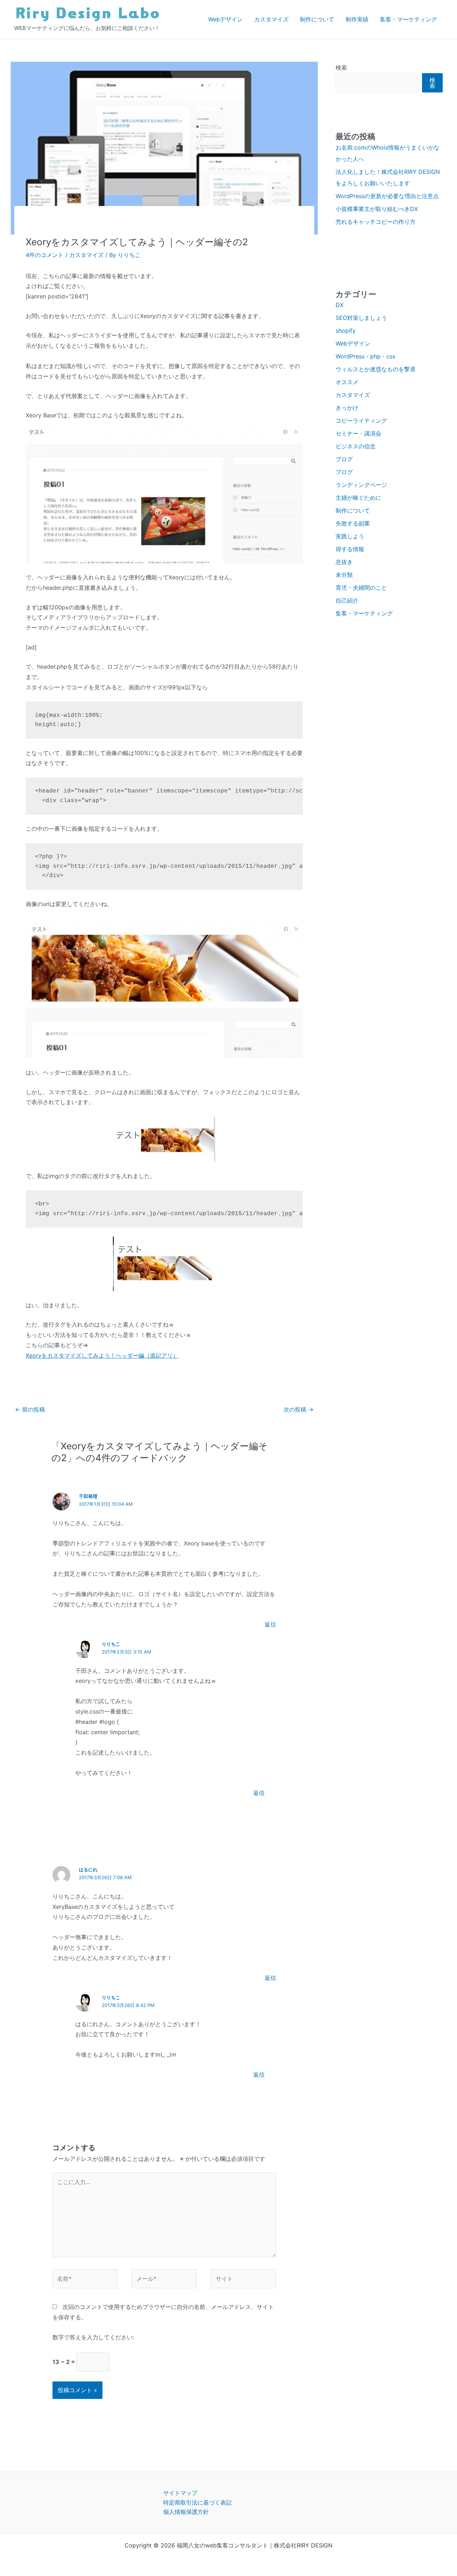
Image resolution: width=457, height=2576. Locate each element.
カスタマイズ (271, 19)
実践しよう (350, 536)
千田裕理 (88, 1496)
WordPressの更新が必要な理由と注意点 (387, 196)
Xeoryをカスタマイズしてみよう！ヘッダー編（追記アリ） (102, 1355)
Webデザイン (225, 19)
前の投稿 (30, 1409)
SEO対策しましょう (361, 318)
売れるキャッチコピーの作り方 (376, 222)
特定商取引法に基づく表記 (197, 2502)
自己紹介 (347, 600)
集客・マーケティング (408, 19)
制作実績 (357, 19)
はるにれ (88, 1870)
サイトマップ (180, 2493)
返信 (270, 1624)
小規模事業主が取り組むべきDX (377, 209)
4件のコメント (45, 255)
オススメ (347, 382)
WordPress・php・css (365, 356)
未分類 (344, 575)
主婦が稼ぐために (358, 498)
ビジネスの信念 (356, 446)
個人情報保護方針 (186, 2512)
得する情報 (350, 549)
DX (340, 305)
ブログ (344, 459)
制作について (317, 19)
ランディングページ (361, 485)
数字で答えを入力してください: (93, 2337)
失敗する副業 (353, 523)
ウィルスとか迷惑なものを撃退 (376, 369)
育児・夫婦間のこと (361, 588)
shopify (346, 331)
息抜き (344, 562)
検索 (341, 67)
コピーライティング (361, 421)
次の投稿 (298, 1409)
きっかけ (347, 408)
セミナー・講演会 (358, 433)
